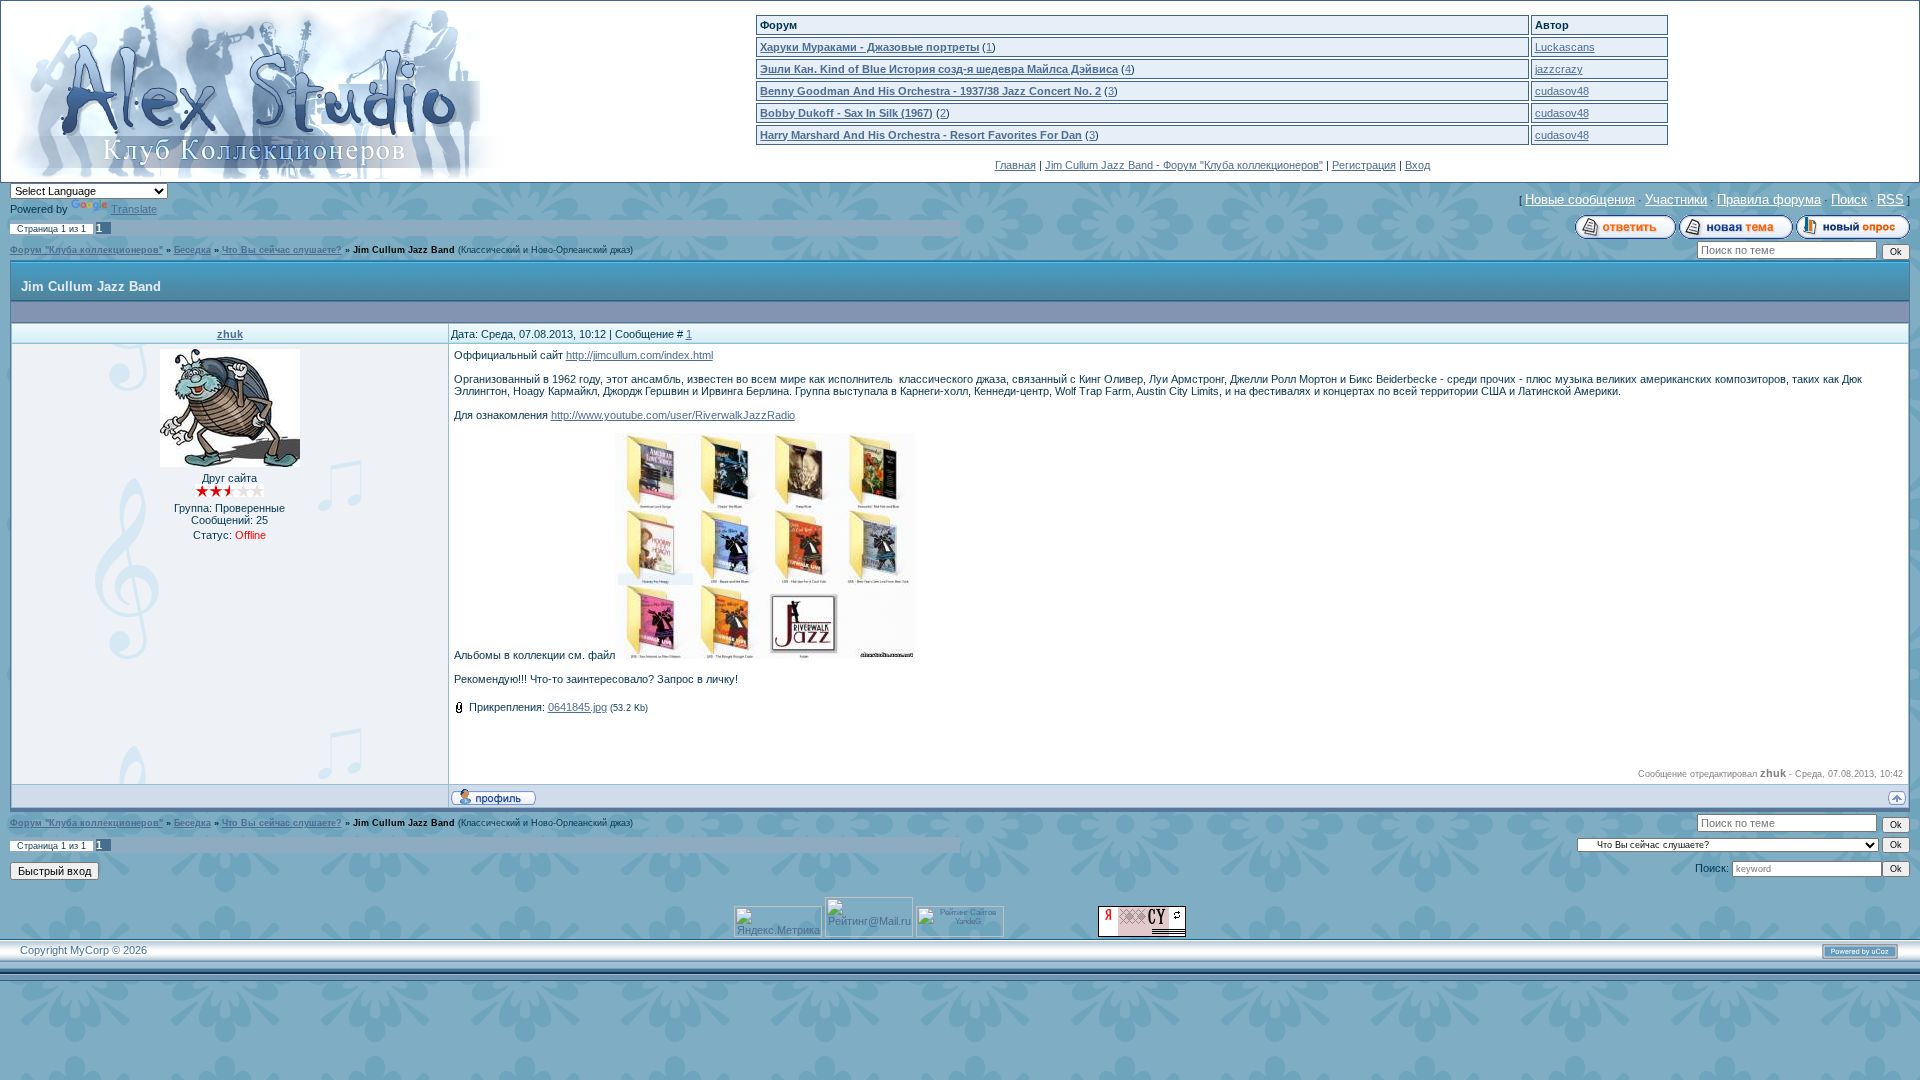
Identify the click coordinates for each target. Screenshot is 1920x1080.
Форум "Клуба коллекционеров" (86, 250)
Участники (1676, 199)
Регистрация (1364, 165)
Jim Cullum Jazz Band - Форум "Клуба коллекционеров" (1184, 165)
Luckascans (1565, 47)
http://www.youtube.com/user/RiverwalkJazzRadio (673, 415)
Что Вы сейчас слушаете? (282, 250)
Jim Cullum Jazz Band (404, 250)
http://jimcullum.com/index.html (639, 355)
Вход (1417, 165)
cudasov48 (1562, 91)
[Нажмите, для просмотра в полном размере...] (765, 655)
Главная (1015, 165)
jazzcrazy (1559, 69)
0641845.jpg (577, 707)
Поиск (1849, 199)
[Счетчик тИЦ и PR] (1142, 933)
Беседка (192, 250)
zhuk (230, 334)
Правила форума (1769, 199)
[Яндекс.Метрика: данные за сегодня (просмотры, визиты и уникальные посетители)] (778, 921)
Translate (134, 209)
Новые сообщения (1580, 199)
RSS (1890, 199)
